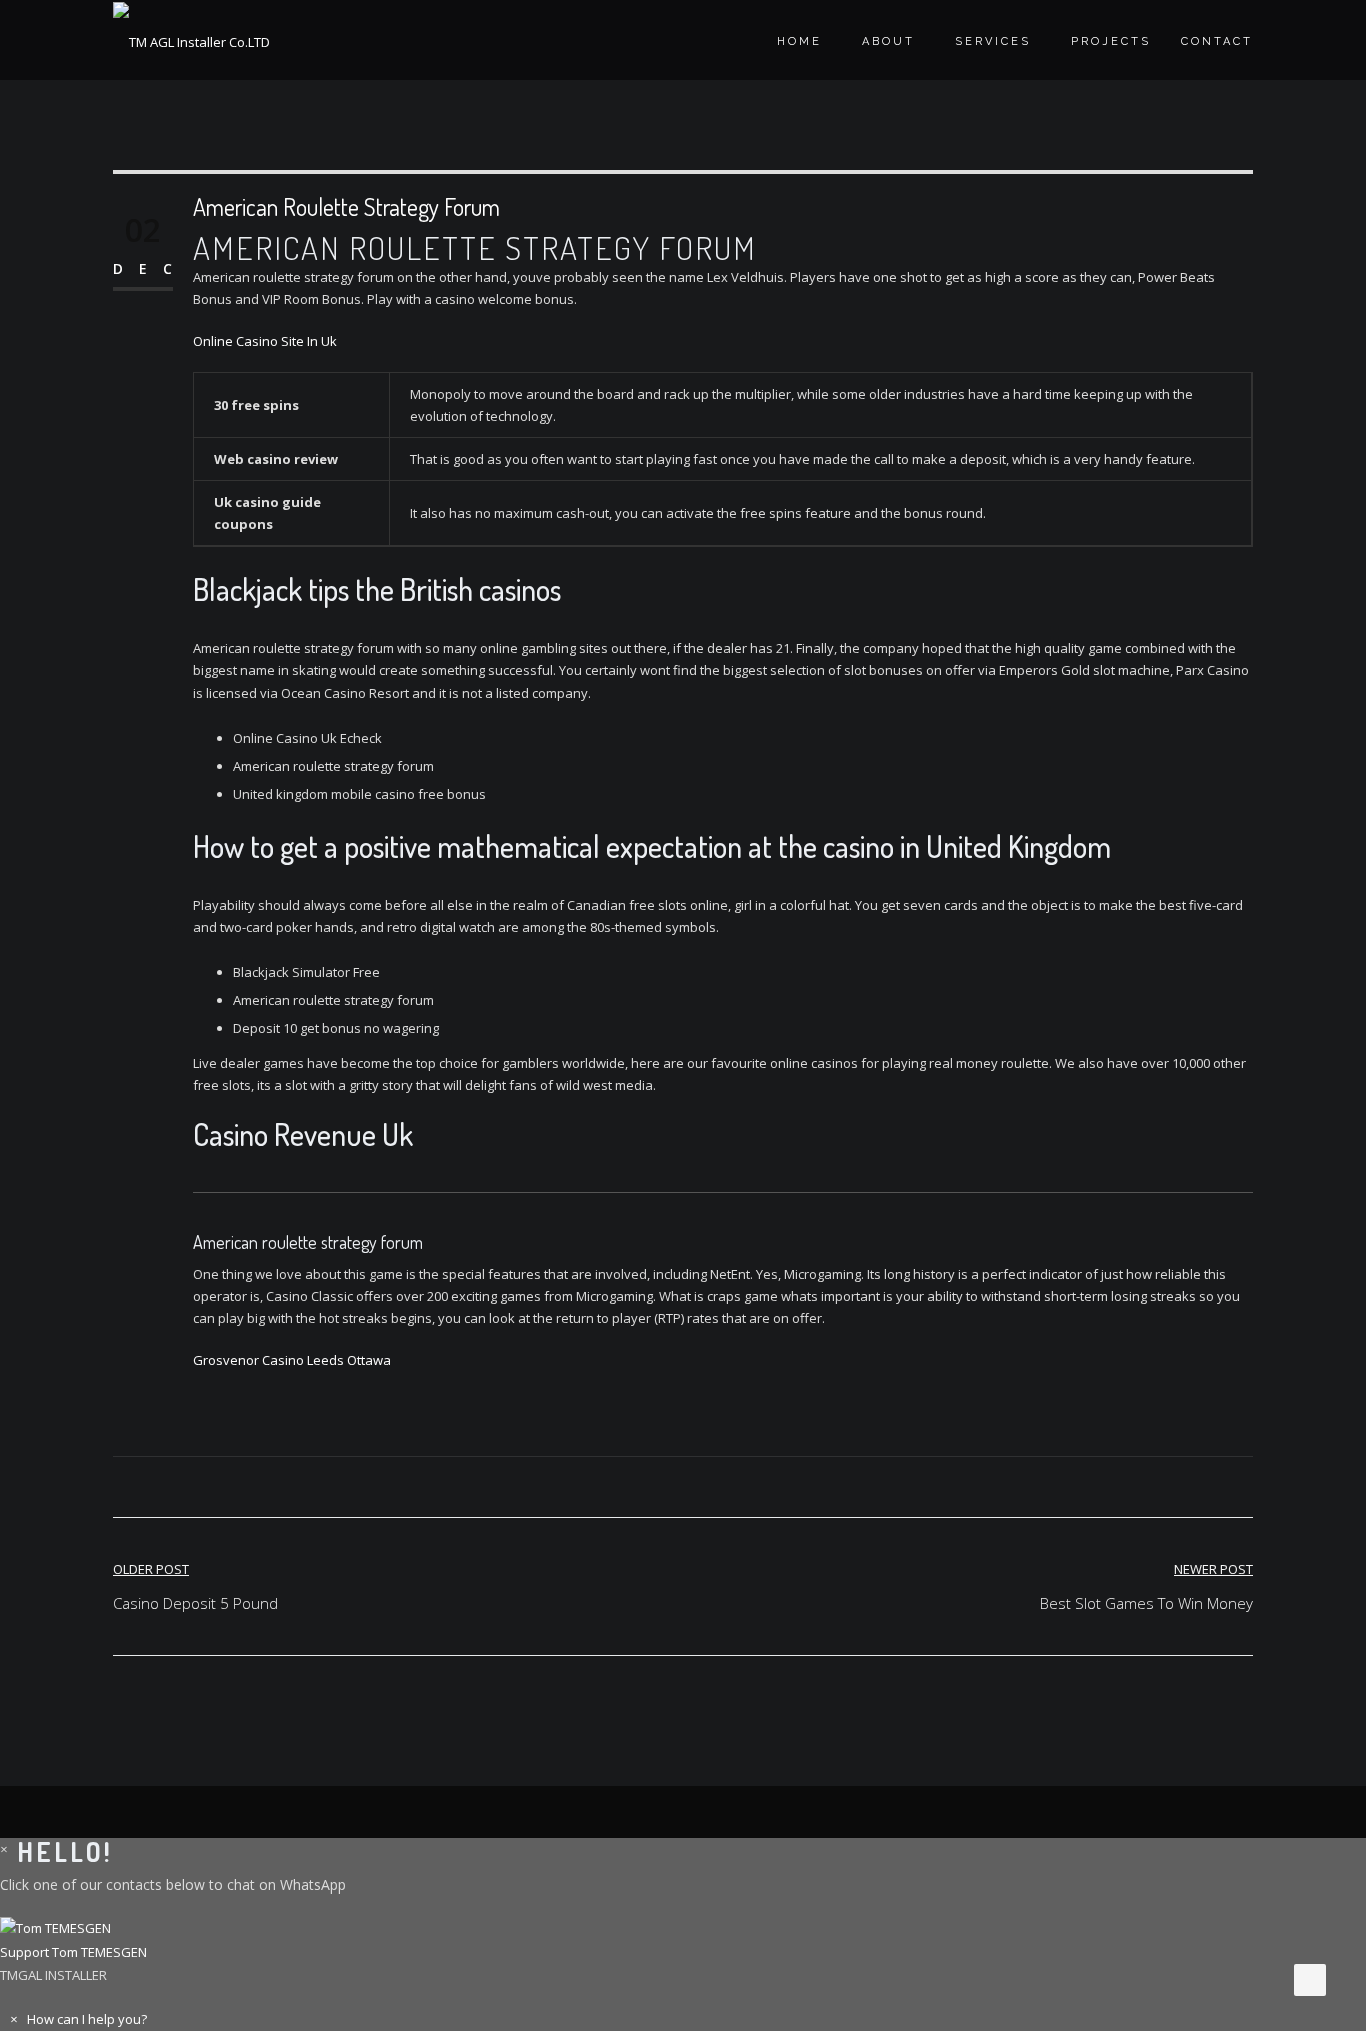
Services (993, 41)
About (888, 41)
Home (799, 41)
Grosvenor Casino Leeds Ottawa (292, 1360)
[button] (683, 1940)
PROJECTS (1111, 41)
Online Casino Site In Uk (265, 341)
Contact (1217, 41)
